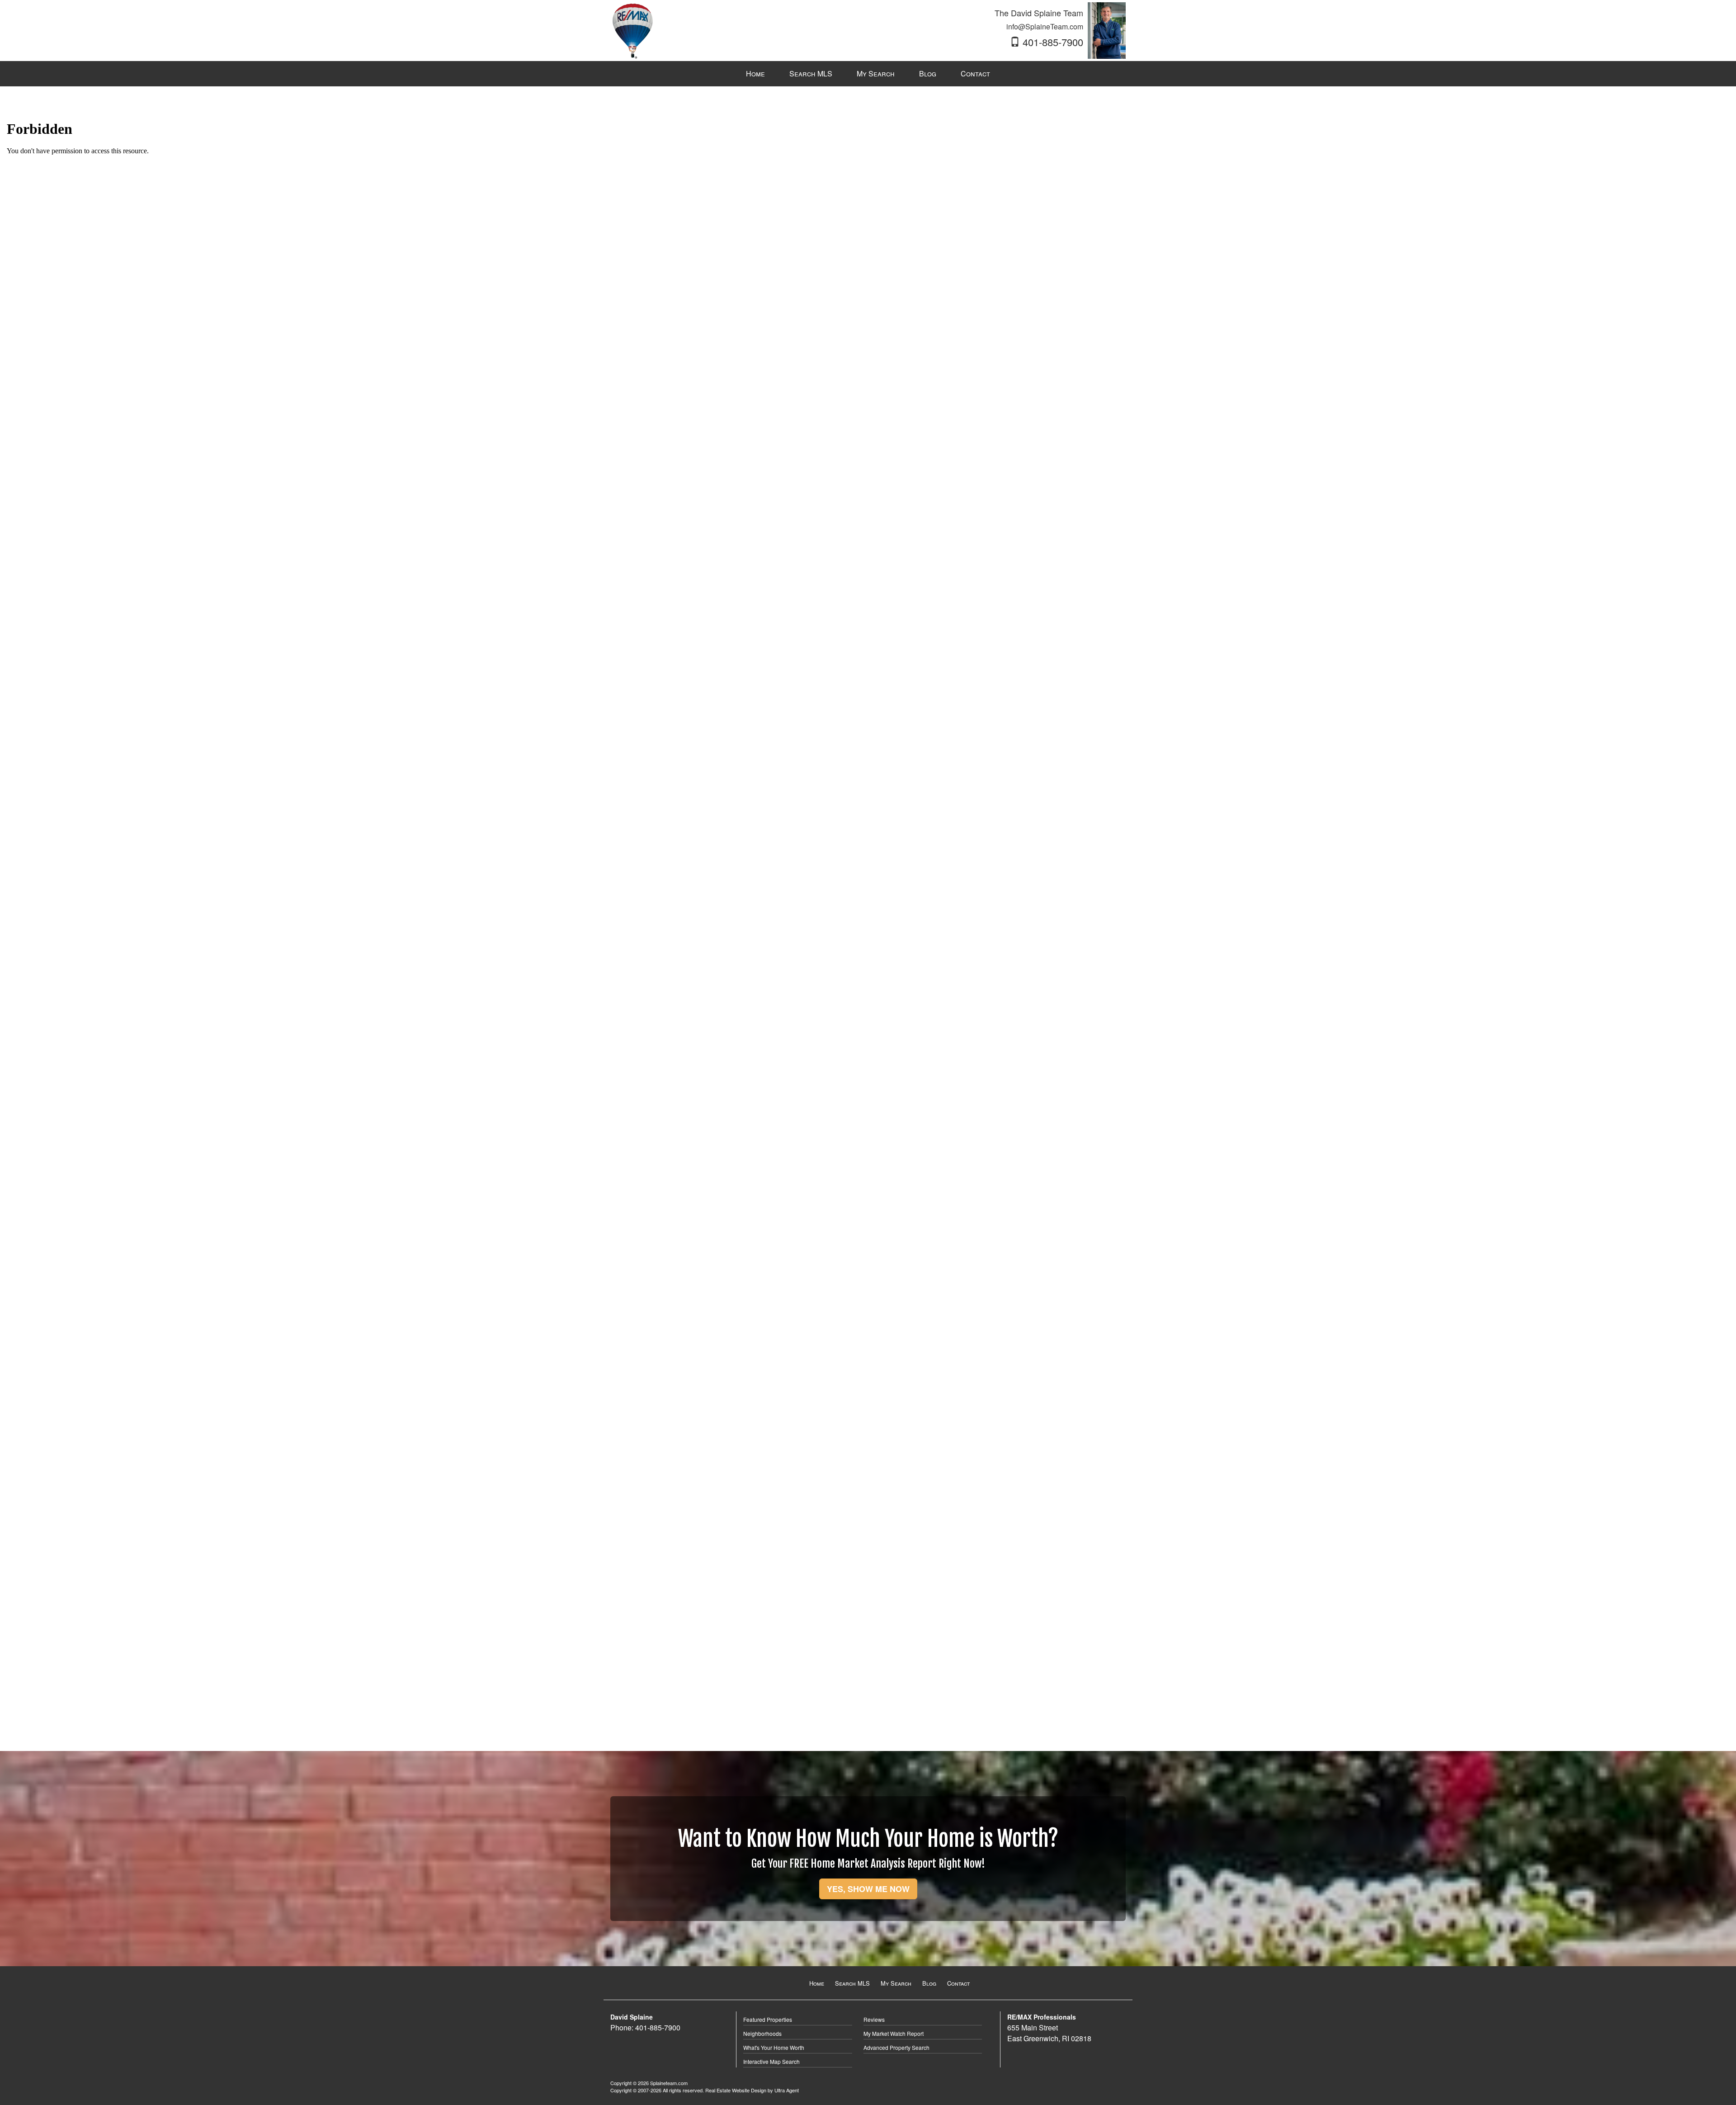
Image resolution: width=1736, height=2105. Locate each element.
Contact (958, 1983)
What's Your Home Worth (774, 2047)
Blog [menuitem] (928, 73)
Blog (929, 1983)
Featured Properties (768, 2019)
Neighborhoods (762, 2033)
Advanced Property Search (896, 2047)
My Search (896, 1983)
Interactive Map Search (771, 2061)
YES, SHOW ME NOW (868, 1889)
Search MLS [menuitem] (811, 73)
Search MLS (852, 1983)
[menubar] (868, 74)
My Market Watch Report (894, 2033)
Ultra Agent (787, 2090)
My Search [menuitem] (876, 73)
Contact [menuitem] (975, 73)
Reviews (874, 2019)
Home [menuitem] (755, 73)
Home (817, 1983)
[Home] (632, 30)
